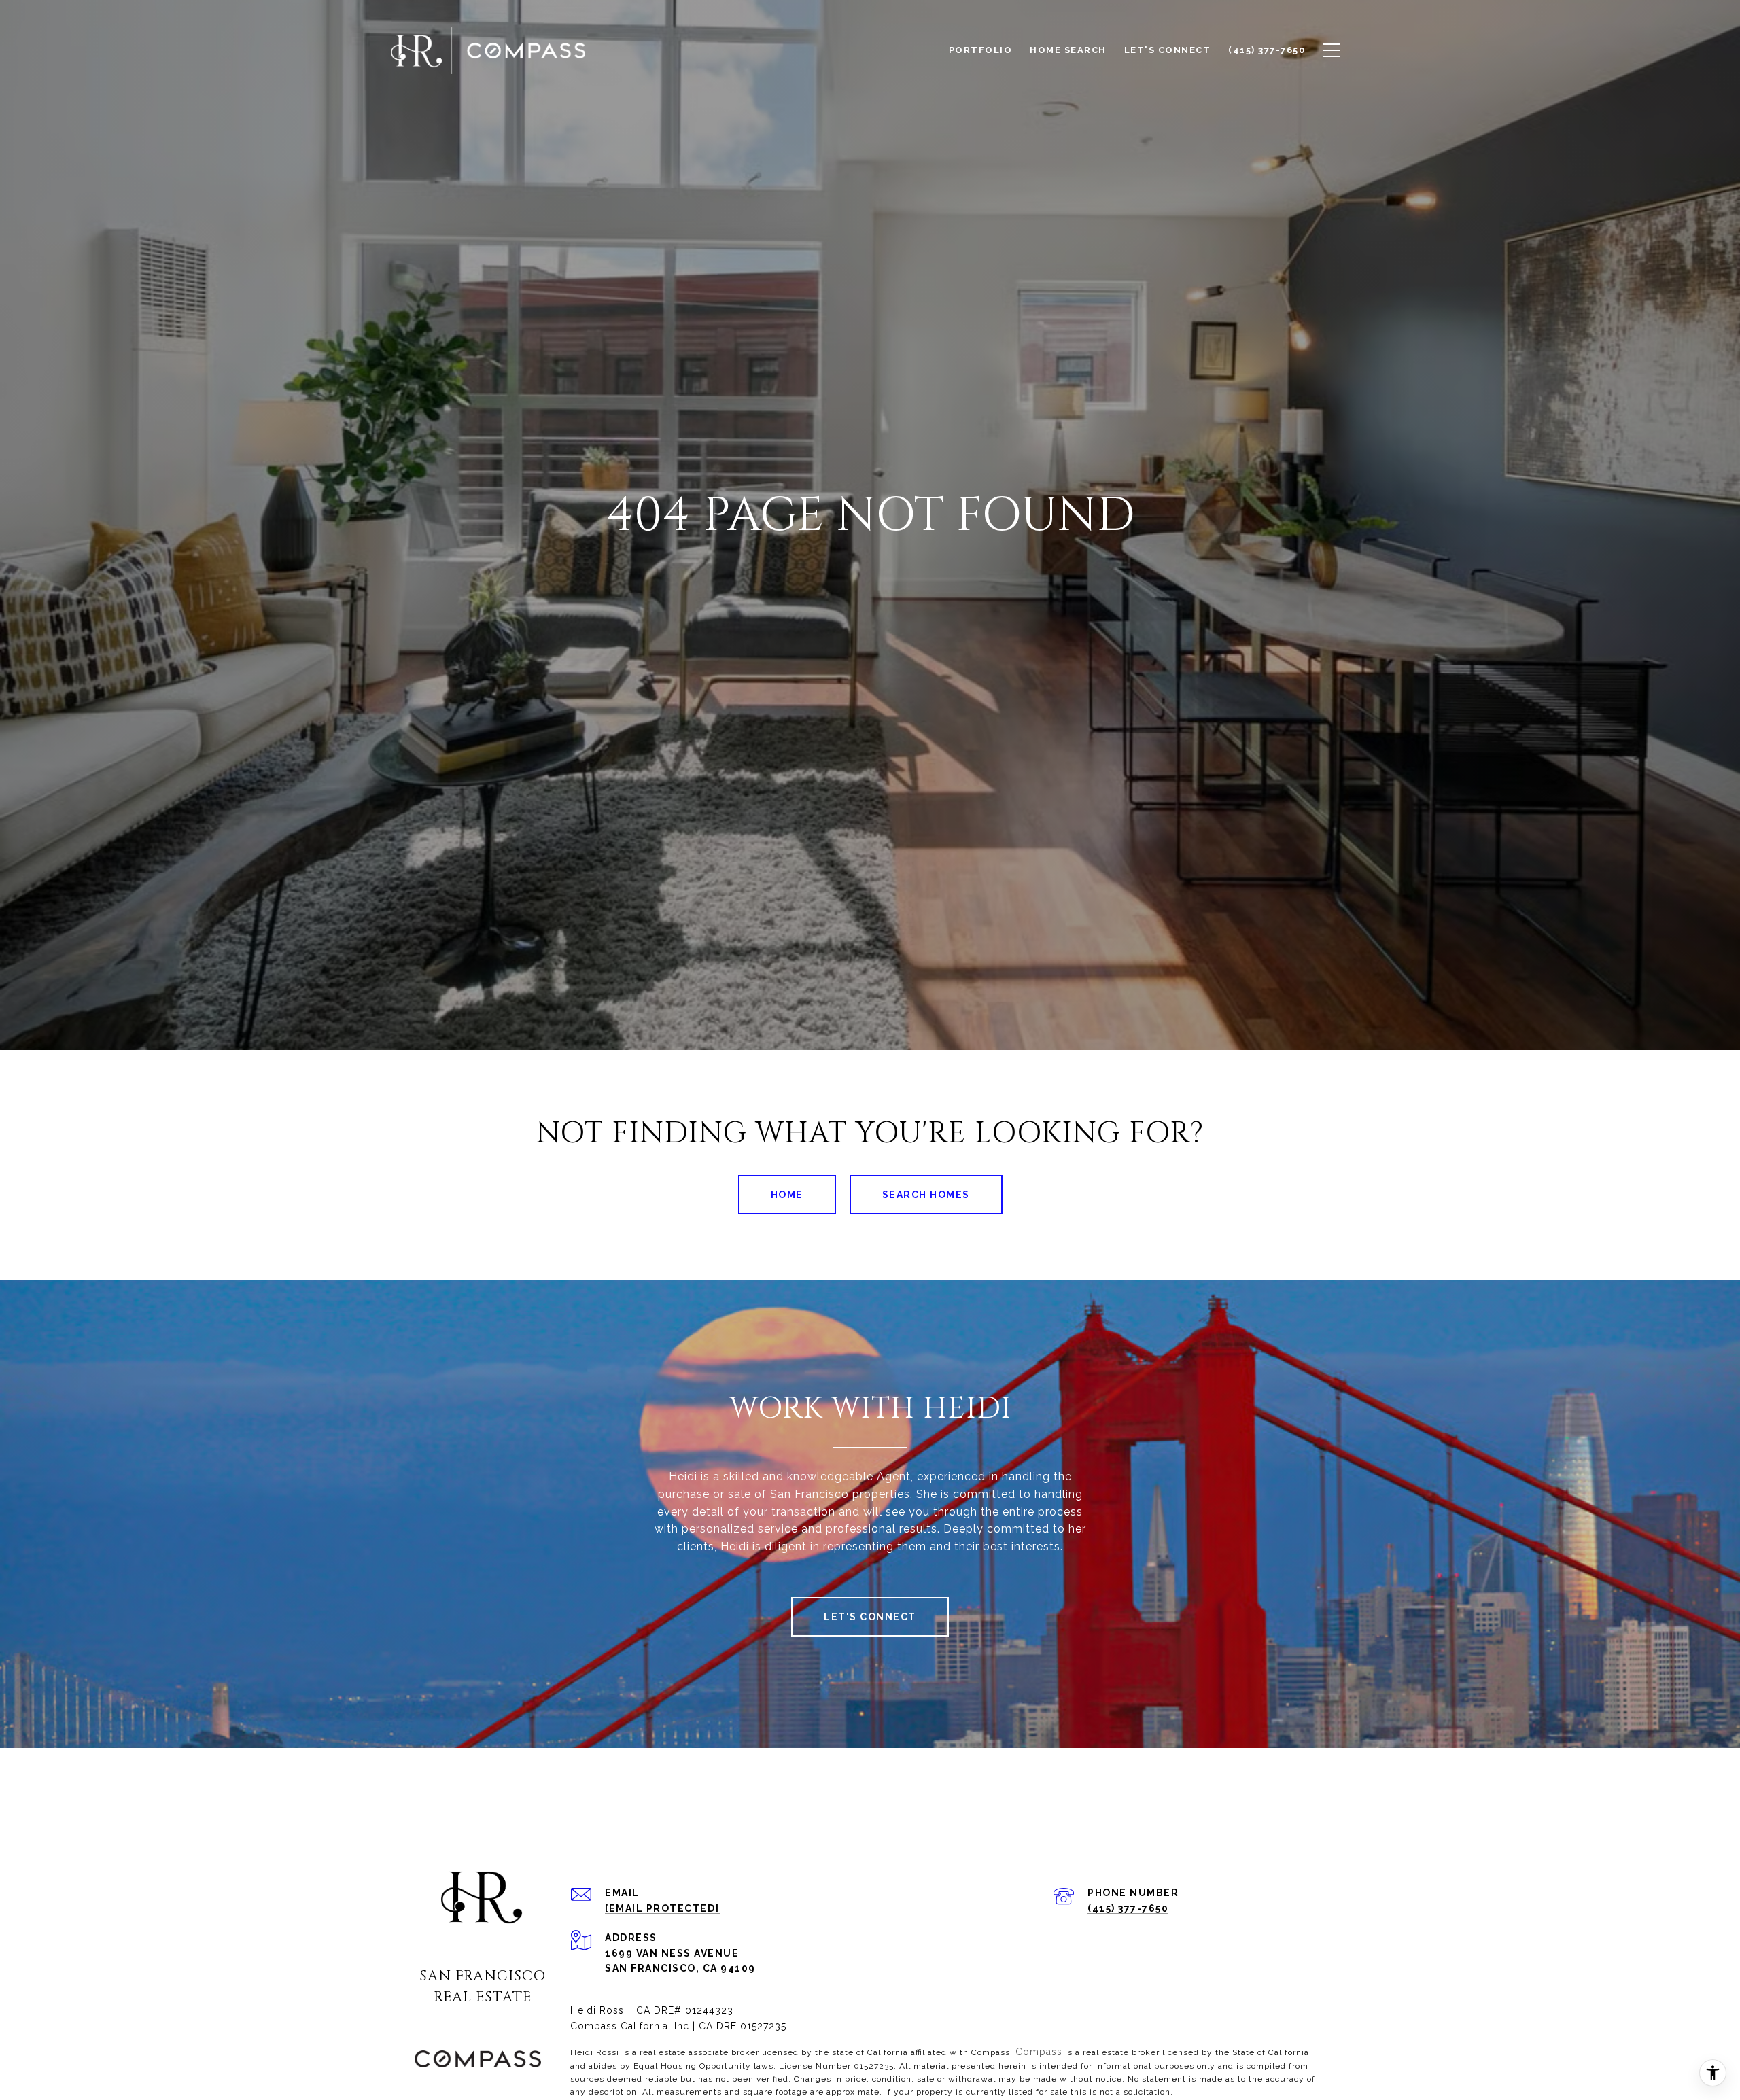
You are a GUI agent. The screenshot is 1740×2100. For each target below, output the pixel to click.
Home (787, 1195)
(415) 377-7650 (1128, 1908)
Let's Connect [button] (870, 1617)
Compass (1039, 2052)
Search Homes (926, 1195)
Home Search (1068, 50)
